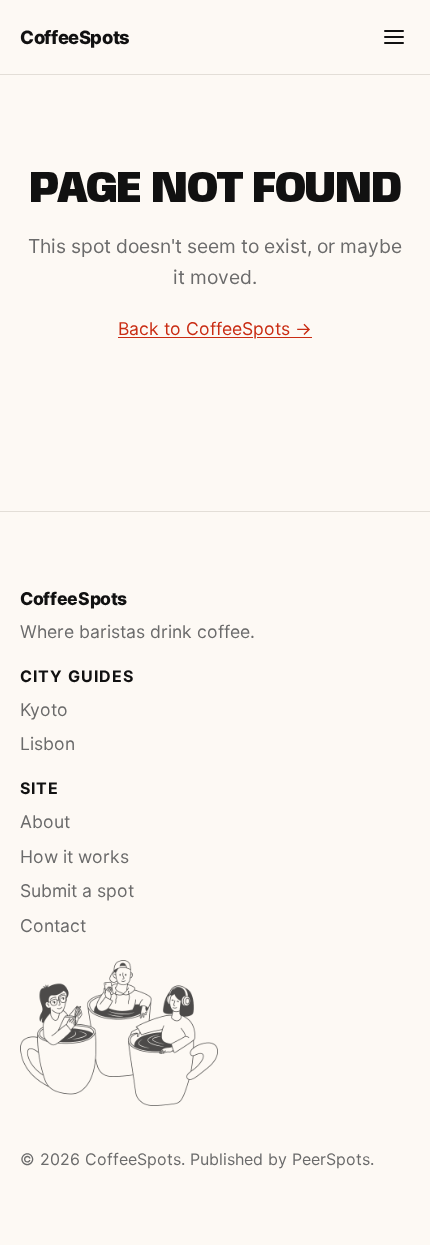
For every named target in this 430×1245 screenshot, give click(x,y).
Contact (53, 925)
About (45, 821)
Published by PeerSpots (280, 1159)
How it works (74, 856)
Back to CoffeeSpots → (215, 328)
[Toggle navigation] (394, 37)
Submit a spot (77, 890)
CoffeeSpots (75, 37)
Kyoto (44, 709)
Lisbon (47, 743)
